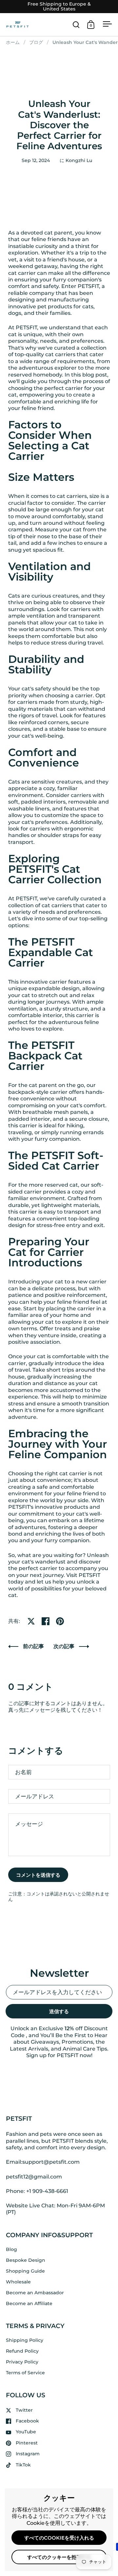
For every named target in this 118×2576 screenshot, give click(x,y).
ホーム (13, 42)
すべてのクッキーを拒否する (59, 2557)
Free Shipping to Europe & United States (59, 7)
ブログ (36, 42)
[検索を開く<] (76, 24)
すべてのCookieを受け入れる (59, 2538)
